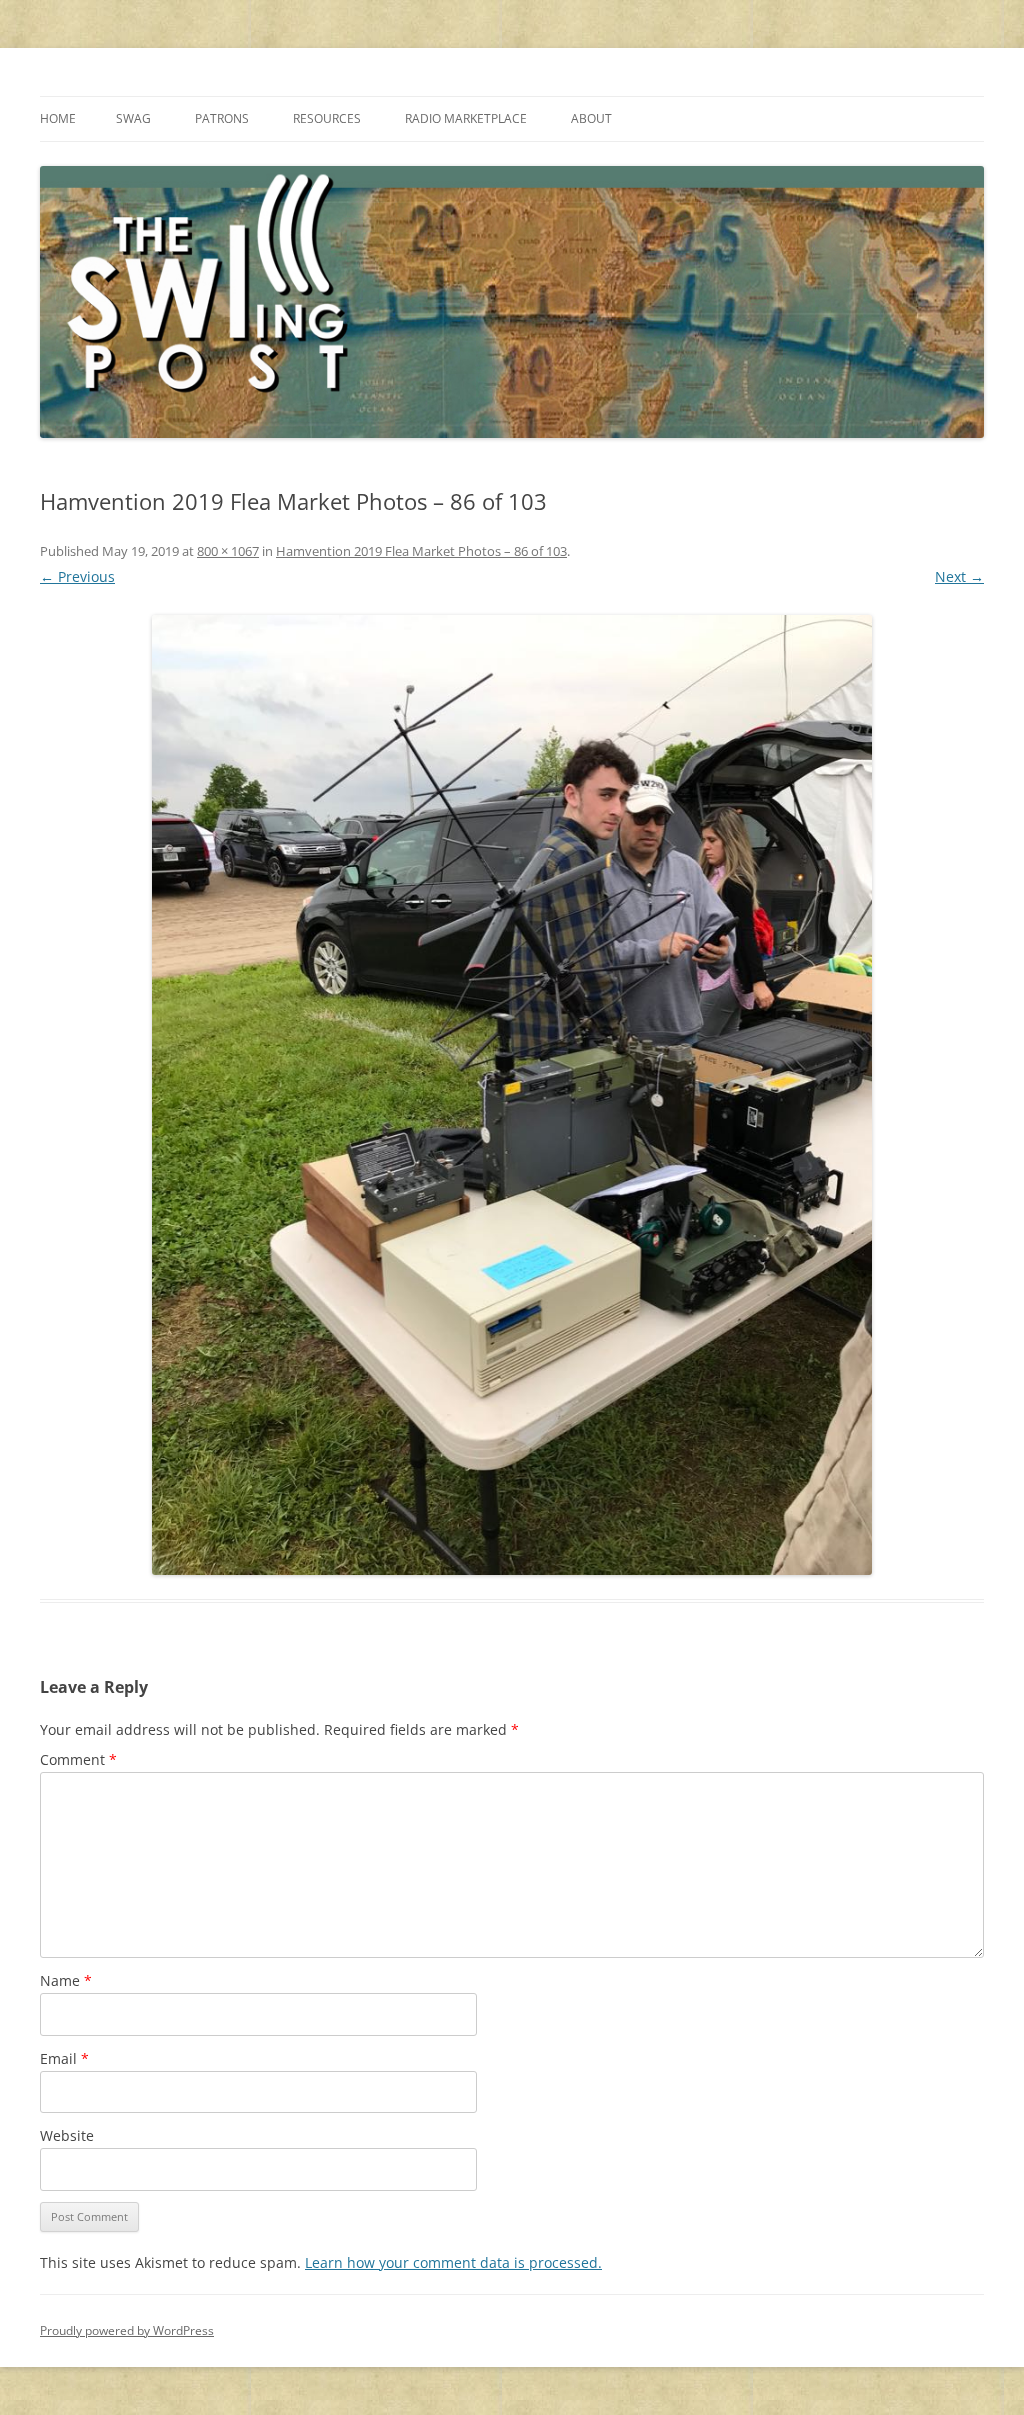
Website (67, 2135)
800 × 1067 (228, 551)
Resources (327, 118)
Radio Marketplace (466, 118)
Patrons (222, 118)
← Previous (77, 576)
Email (64, 2058)
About (591, 118)
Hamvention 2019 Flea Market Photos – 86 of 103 (421, 551)
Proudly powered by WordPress (127, 2330)
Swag (133, 118)
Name (66, 1980)
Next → (959, 576)
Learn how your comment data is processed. (453, 2262)
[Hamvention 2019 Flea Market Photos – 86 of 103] (512, 1095)
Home (58, 118)
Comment (78, 1759)
